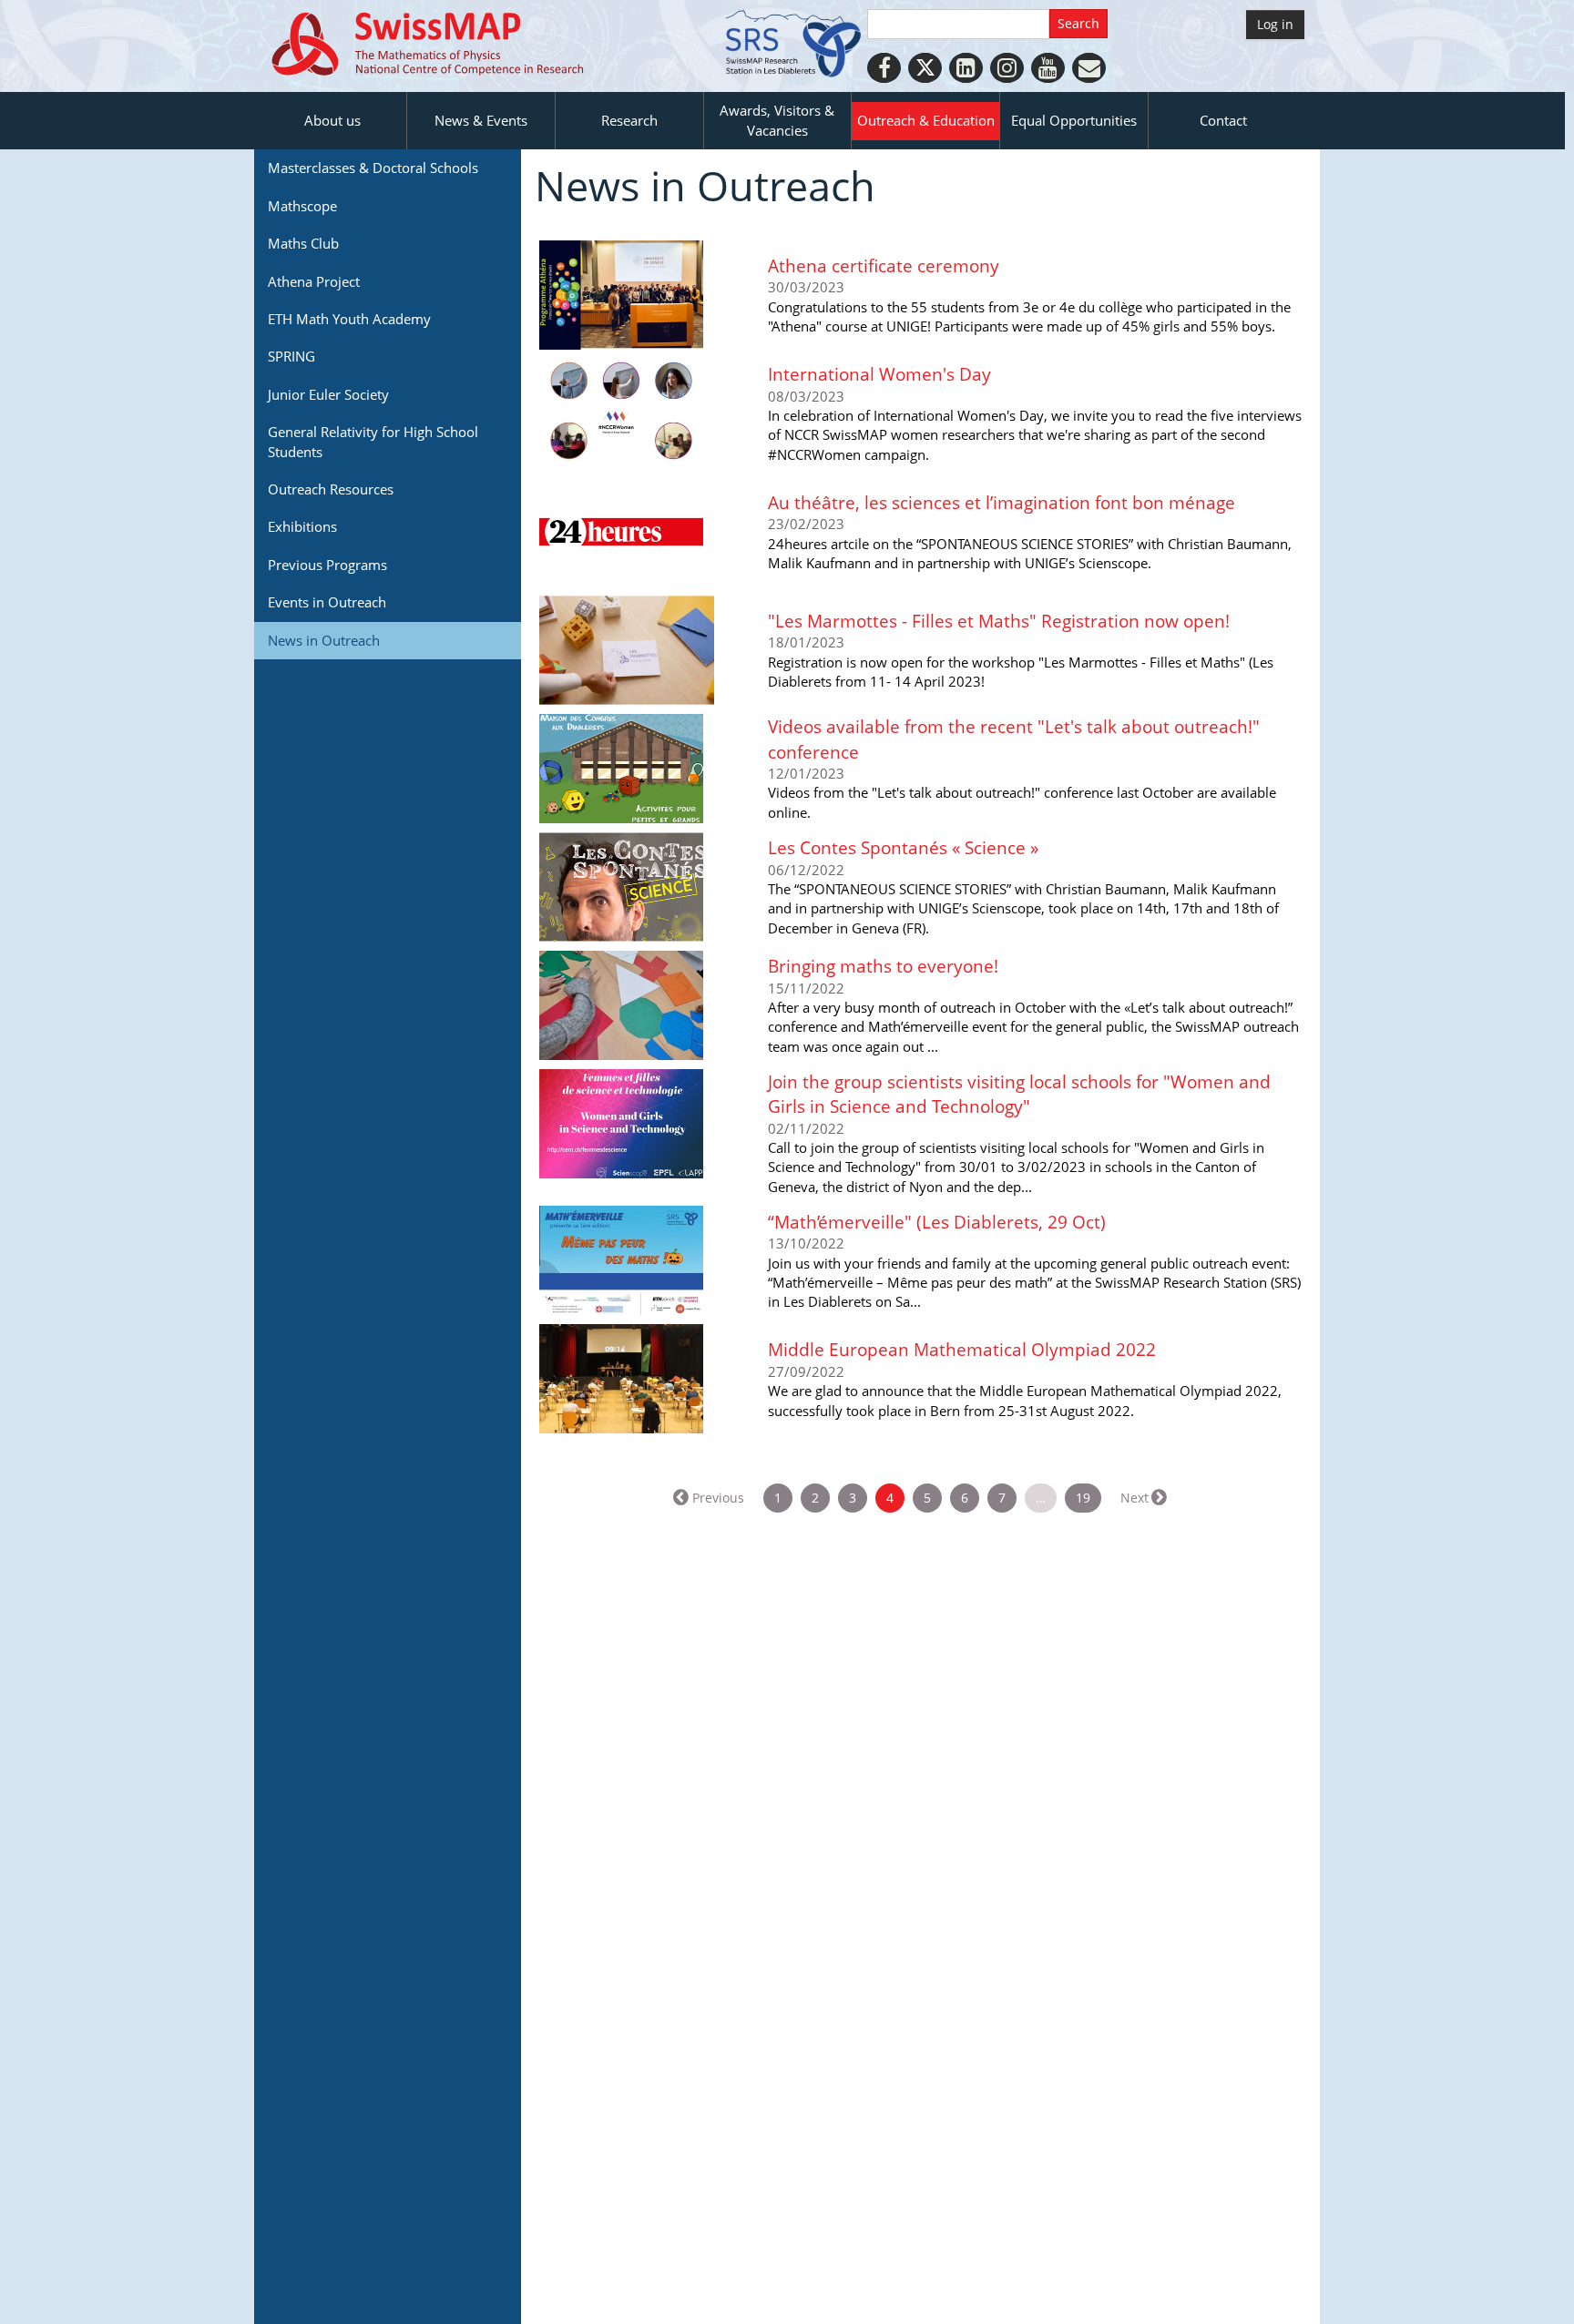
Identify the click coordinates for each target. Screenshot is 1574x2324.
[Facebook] (884, 68)
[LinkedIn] (966, 68)
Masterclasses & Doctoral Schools (373, 168)
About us (332, 120)
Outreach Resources (331, 489)
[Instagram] (1007, 68)
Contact (1223, 120)
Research (629, 120)
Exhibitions (302, 526)
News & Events (481, 120)
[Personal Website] (1089, 68)
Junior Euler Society (328, 394)
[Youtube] (1048, 68)
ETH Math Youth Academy (349, 319)
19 (1083, 1498)
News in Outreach (324, 640)
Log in (1275, 24)
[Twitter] (925, 68)
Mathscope (302, 206)
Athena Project (314, 281)
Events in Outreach (327, 602)
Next (1135, 1498)
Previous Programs (327, 565)
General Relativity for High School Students (373, 441)
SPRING (291, 356)
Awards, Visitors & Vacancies (777, 120)
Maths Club (303, 243)
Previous (718, 1498)
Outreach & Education (926, 120)
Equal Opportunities (1074, 120)
